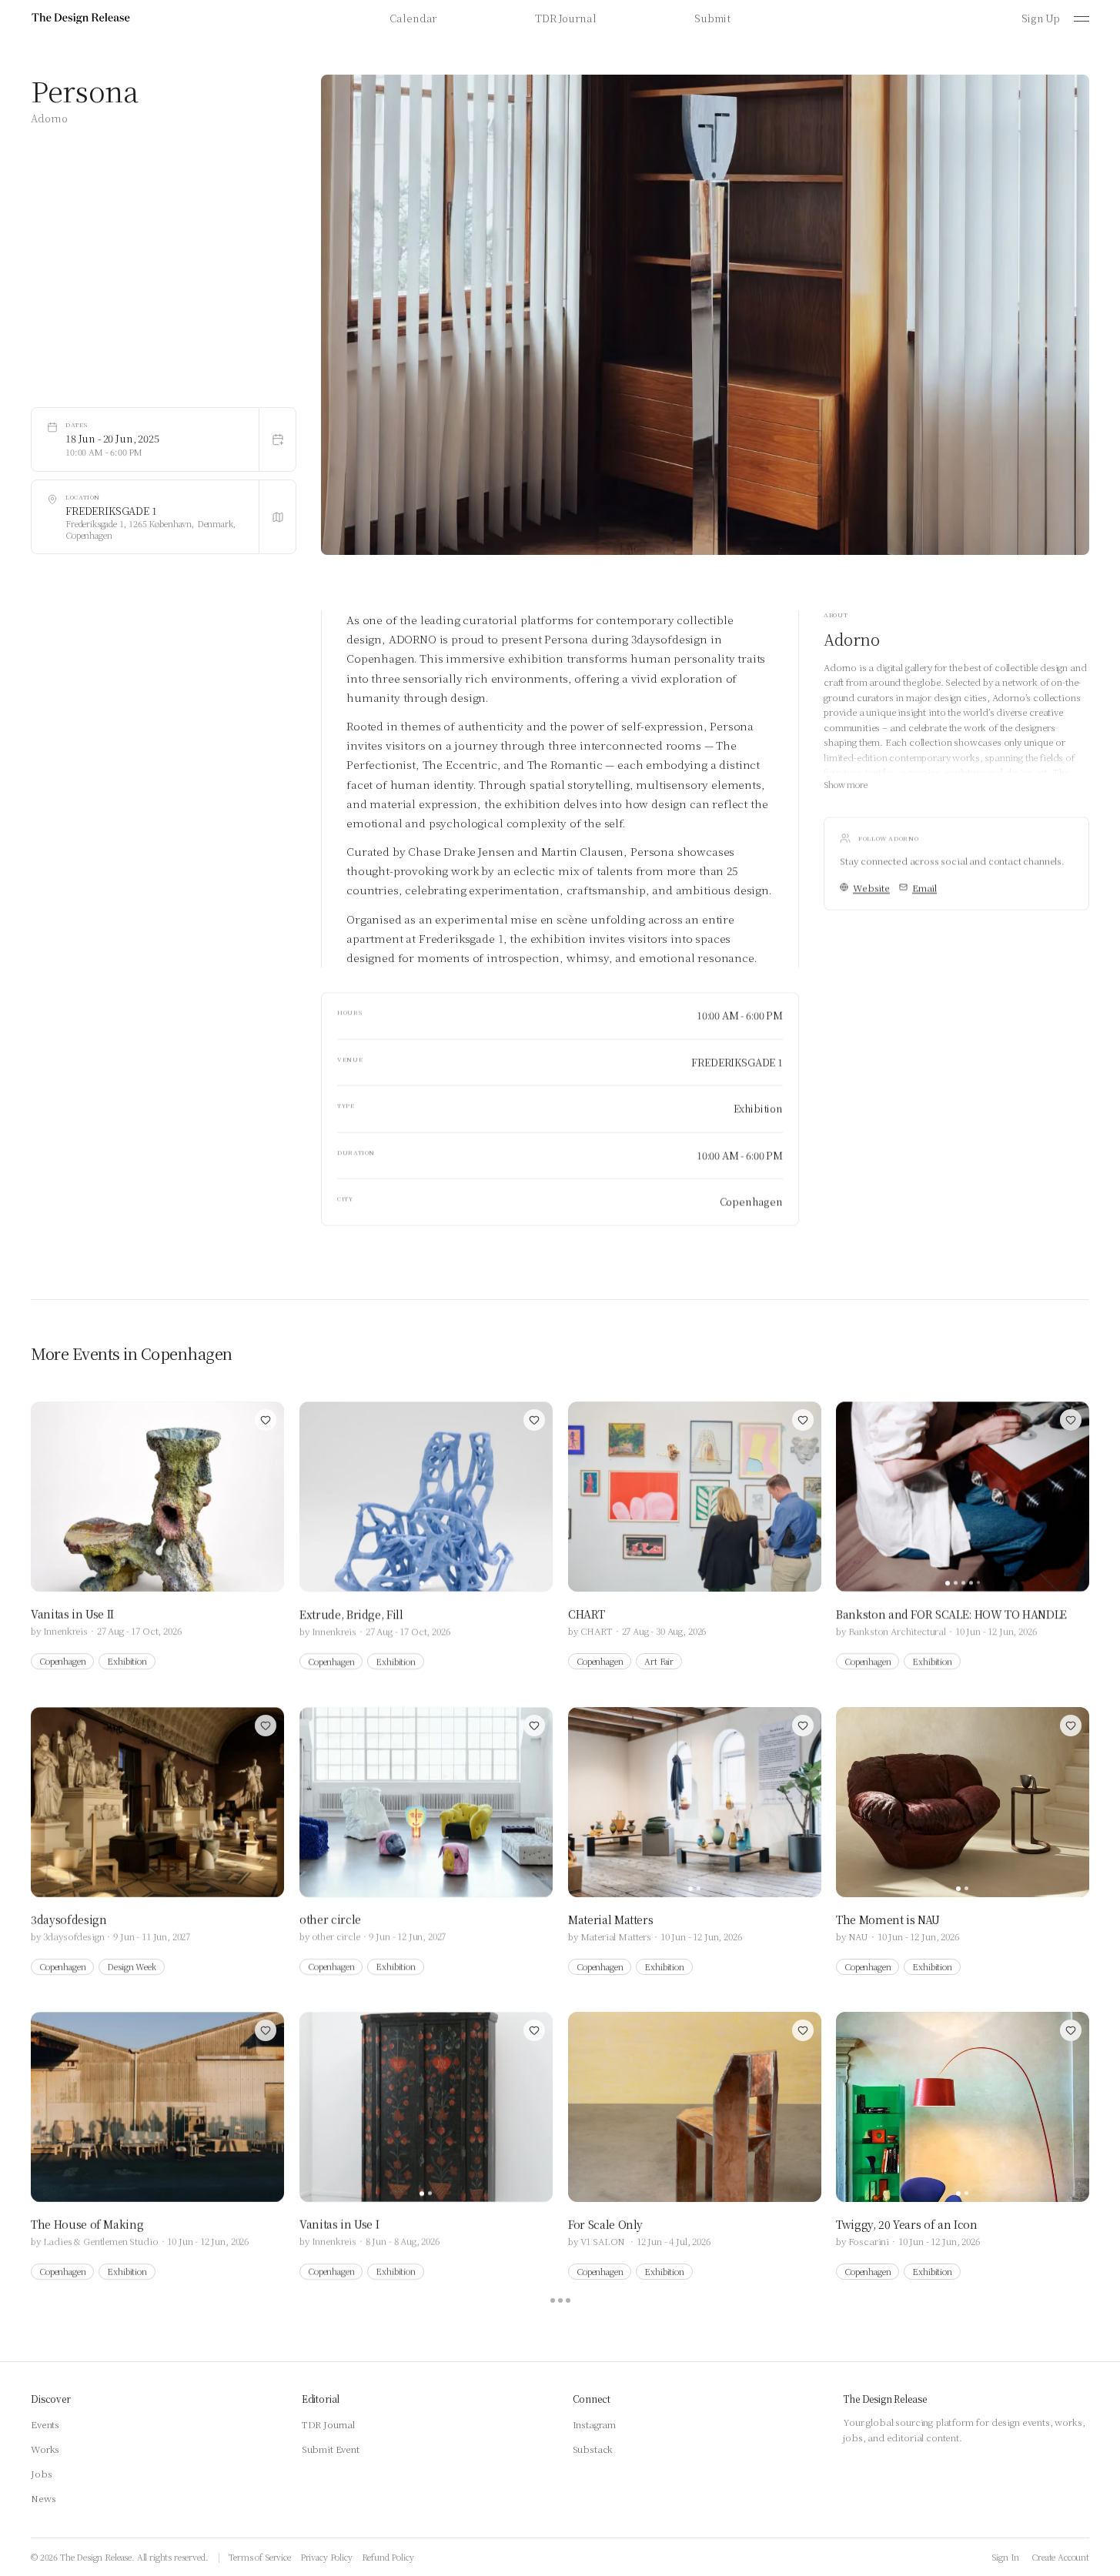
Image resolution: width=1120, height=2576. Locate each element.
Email (924, 887)
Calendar (413, 18)
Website (871, 887)
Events (45, 2424)
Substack (593, 2449)
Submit (712, 18)
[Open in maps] (277, 517)
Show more (846, 783)
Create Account (1060, 2557)
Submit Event (331, 2449)
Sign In (1005, 2557)
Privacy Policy (326, 2557)
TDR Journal (565, 18)
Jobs (41, 2473)
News (43, 2498)
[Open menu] (1082, 18)
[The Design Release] (81, 18)
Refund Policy (388, 2557)
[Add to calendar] (277, 439)
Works (45, 2449)
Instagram (595, 2424)
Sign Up (1041, 18)
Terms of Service (259, 2557)
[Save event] (266, 1420)
